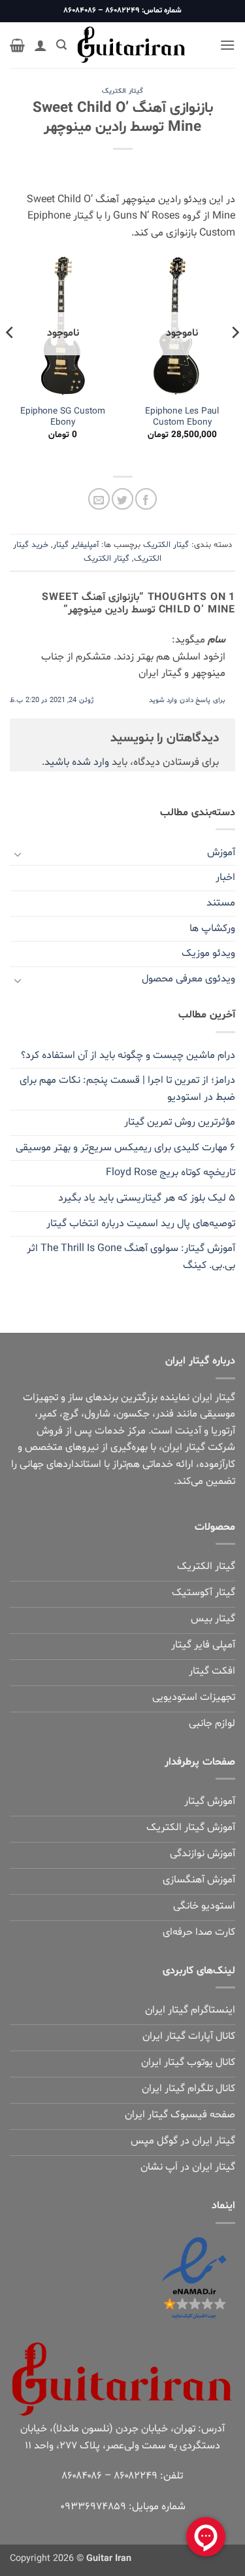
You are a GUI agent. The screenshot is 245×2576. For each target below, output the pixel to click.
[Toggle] (18, 853)
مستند (221, 903)
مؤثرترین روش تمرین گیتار (180, 1122)
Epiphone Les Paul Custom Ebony (182, 417)
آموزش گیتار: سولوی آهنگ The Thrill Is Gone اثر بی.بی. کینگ (131, 1257)
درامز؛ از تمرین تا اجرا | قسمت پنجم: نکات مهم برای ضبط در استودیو (127, 1089)
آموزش (221, 853)
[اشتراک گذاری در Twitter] (122, 499)
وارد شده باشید (77, 762)
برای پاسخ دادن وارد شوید (187, 700)
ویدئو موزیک (208, 953)
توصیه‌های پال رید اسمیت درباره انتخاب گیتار (141, 1224)
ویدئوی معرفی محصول (188, 979)
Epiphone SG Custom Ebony (63, 417)
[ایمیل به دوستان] (99, 499)
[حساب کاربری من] (41, 45)
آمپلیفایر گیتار (76, 545)
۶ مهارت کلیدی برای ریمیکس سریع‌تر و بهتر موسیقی (125, 1148)
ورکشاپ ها (212, 928)
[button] (227, 45)
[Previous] (235, 359)
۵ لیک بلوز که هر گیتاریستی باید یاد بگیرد (147, 1198)
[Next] (10, 359)
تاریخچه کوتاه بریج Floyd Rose (171, 1173)
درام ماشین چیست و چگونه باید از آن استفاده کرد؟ (128, 1055)
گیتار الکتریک (122, 91)
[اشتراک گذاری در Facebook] (146, 499)
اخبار (225, 877)
